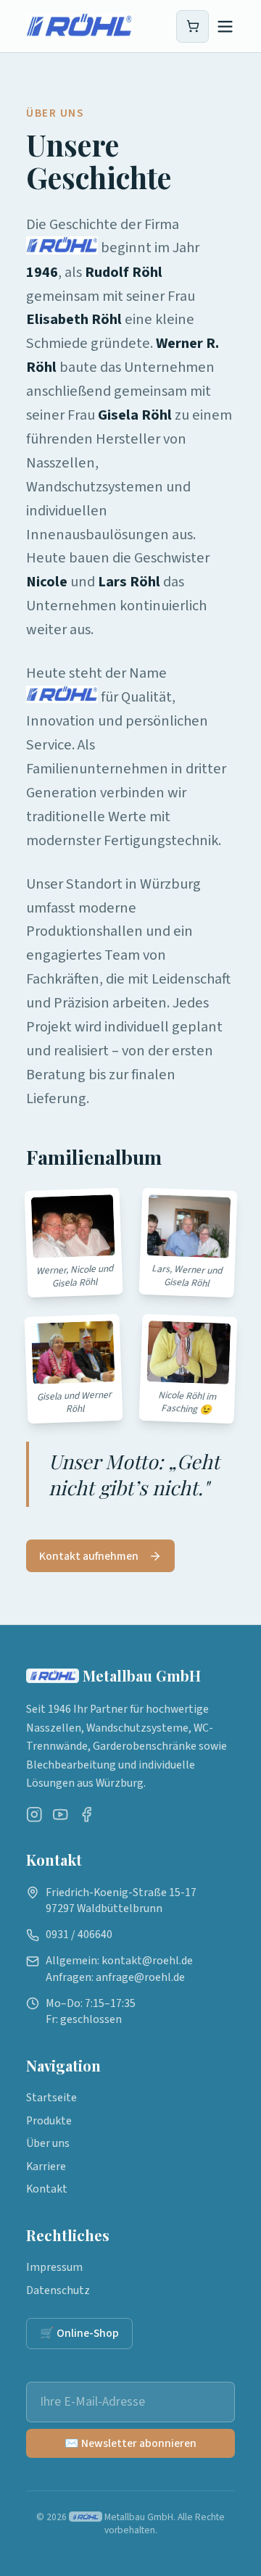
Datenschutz (58, 2290)
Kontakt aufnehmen (89, 1556)
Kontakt (47, 2189)
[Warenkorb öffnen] (192, 26)
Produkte (49, 2121)
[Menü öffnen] (225, 26)
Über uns (48, 2143)
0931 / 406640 (79, 1935)
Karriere (46, 2166)
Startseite (51, 2098)
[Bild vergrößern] (73, 1226)
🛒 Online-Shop (79, 2333)
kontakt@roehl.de (147, 1961)
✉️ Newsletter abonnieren (130, 2443)
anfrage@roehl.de (140, 1977)
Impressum (54, 2267)
